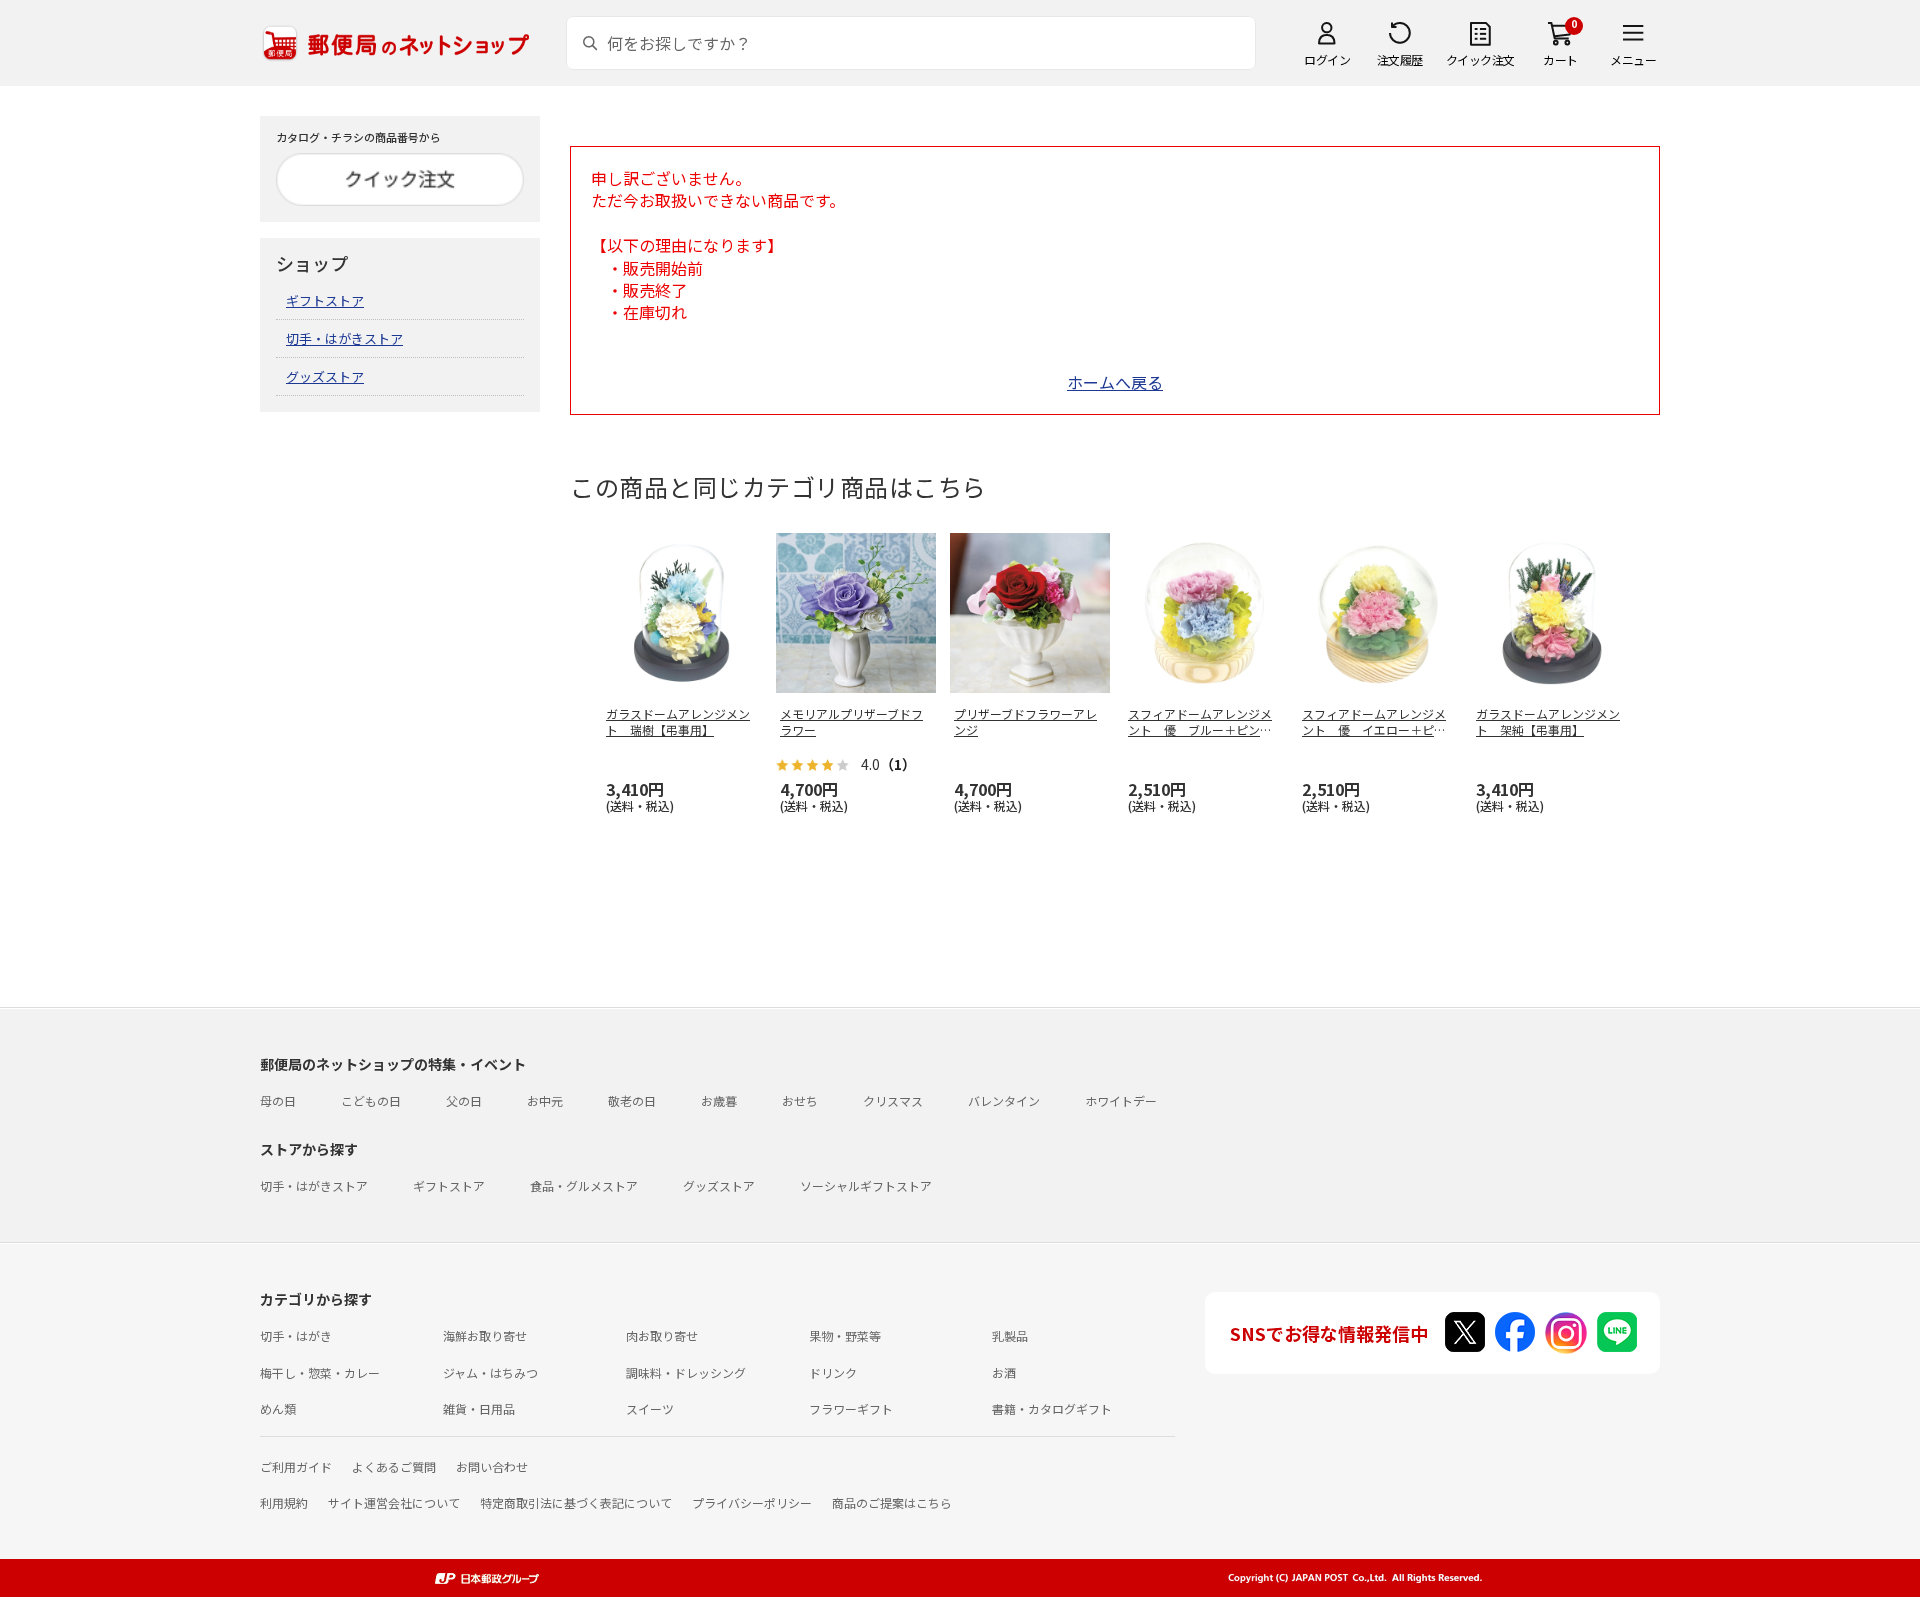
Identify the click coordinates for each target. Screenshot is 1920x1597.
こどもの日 (371, 1100)
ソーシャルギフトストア (866, 1185)
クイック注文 (1480, 59)
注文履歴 (1400, 59)
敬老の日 (632, 1100)
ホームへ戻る (1115, 382)
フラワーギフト (851, 1408)
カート (1560, 59)
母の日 (278, 1100)
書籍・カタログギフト (1052, 1408)
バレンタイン (1004, 1100)
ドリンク (833, 1372)
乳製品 (1010, 1335)
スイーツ (650, 1408)
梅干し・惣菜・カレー (320, 1372)
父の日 (464, 1100)
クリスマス (893, 1100)
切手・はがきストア (344, 338)
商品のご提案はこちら (892, 1502)
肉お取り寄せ (662, 1335)
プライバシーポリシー (752, 1502)
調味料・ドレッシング (686, 1372)
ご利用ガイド (296, 1466)
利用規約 (284, 1502)
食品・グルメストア (584, 1185)
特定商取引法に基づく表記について (576, 1502)
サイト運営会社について (394, 1502)
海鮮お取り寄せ (485, 1335)
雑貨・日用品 (479, 1408)
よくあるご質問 (394, 1466)
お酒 (1004, 1372)
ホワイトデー (1121, 1100)
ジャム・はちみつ (490, 1372)
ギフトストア (325, 300)
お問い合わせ (492, 1466)
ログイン (1327, 59)
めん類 (278, 1408)
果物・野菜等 (845, 1335)
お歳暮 (719, 1100)
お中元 (545, 1100)
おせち (800, 1100)
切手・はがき (296, 1335)
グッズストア (325, 376)
